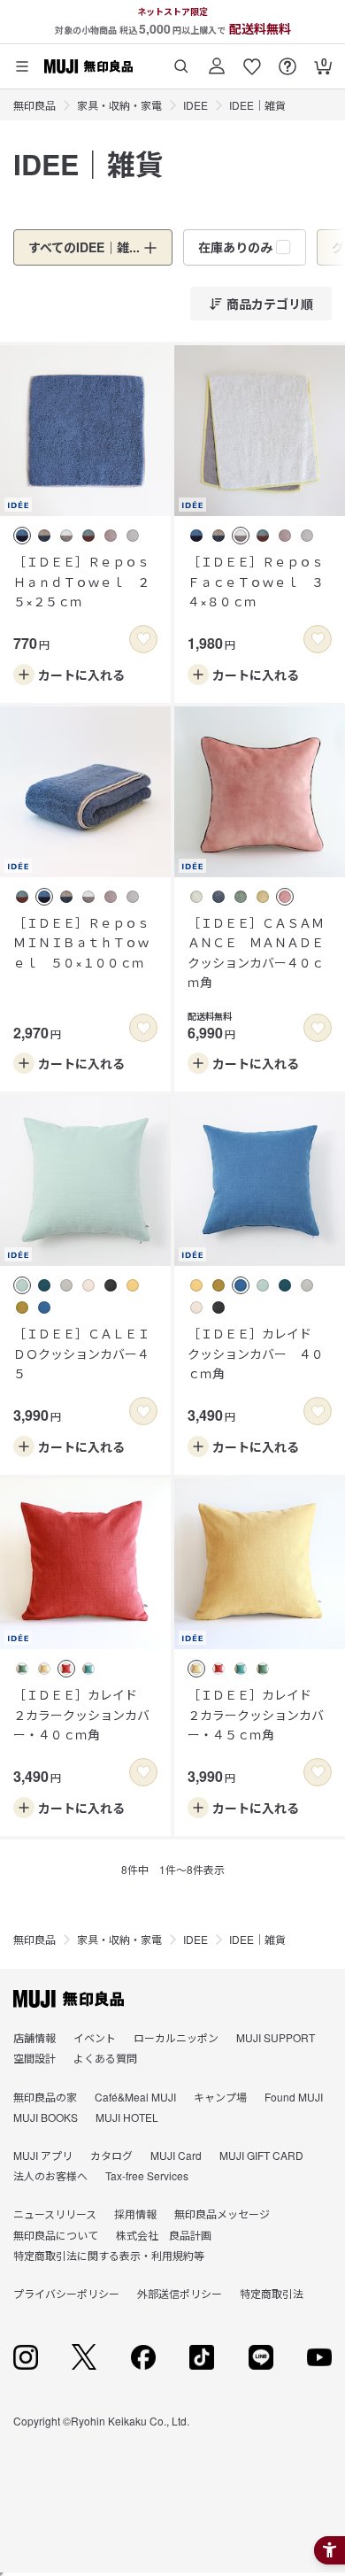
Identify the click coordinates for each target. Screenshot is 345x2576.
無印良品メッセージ (222, 2214)
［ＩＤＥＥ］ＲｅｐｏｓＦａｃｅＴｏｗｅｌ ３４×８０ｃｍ (256, 581)
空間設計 (34, 2058)
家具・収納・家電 (119, 105)
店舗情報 (34, 2037)
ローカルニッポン (176, 2037)
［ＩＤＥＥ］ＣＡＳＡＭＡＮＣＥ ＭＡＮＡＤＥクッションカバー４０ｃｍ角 (256, 952)
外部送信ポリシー (180, 2293)
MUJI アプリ (43, 2155)
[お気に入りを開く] (252, 60)
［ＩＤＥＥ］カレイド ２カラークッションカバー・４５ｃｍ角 (256, 1714)
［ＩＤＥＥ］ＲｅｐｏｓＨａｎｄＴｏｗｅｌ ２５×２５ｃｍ (81, 581)
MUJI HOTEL (127, 2117)
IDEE (195, 105)
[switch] (143, 639)
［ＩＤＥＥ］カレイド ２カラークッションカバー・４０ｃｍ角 (81, 1714)
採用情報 (135, 2214)
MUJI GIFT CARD (261, 2155)
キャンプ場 (220, 2097)
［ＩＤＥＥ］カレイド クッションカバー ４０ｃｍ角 (256, 1353)
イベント (95, 2037)
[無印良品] (69, 1999)
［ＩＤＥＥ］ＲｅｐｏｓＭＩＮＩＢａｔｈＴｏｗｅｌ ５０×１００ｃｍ (81, 942)
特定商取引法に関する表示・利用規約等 (109, 2255)
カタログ (111, 2155)
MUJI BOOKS (46, 2117)
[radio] (22, 536)
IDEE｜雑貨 (257, 105)
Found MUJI (294, 2097)
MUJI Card (176, 2155)
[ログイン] (217, 60)
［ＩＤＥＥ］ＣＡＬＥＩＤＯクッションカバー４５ (81, 1353)
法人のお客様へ (50, 2175)
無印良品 (34, 105)
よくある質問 (105, 2058)
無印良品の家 (45, 2097)
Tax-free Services (147, 2175)
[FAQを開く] (287, 60)
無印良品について (56, 2235)
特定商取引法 (272, 2293)
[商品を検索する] (181, 60)
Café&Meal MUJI (135, 2097)
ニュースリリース (55, 2214)
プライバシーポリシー (66, 2293)
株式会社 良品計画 (164, 2235)
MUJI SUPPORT (276, 2037)
